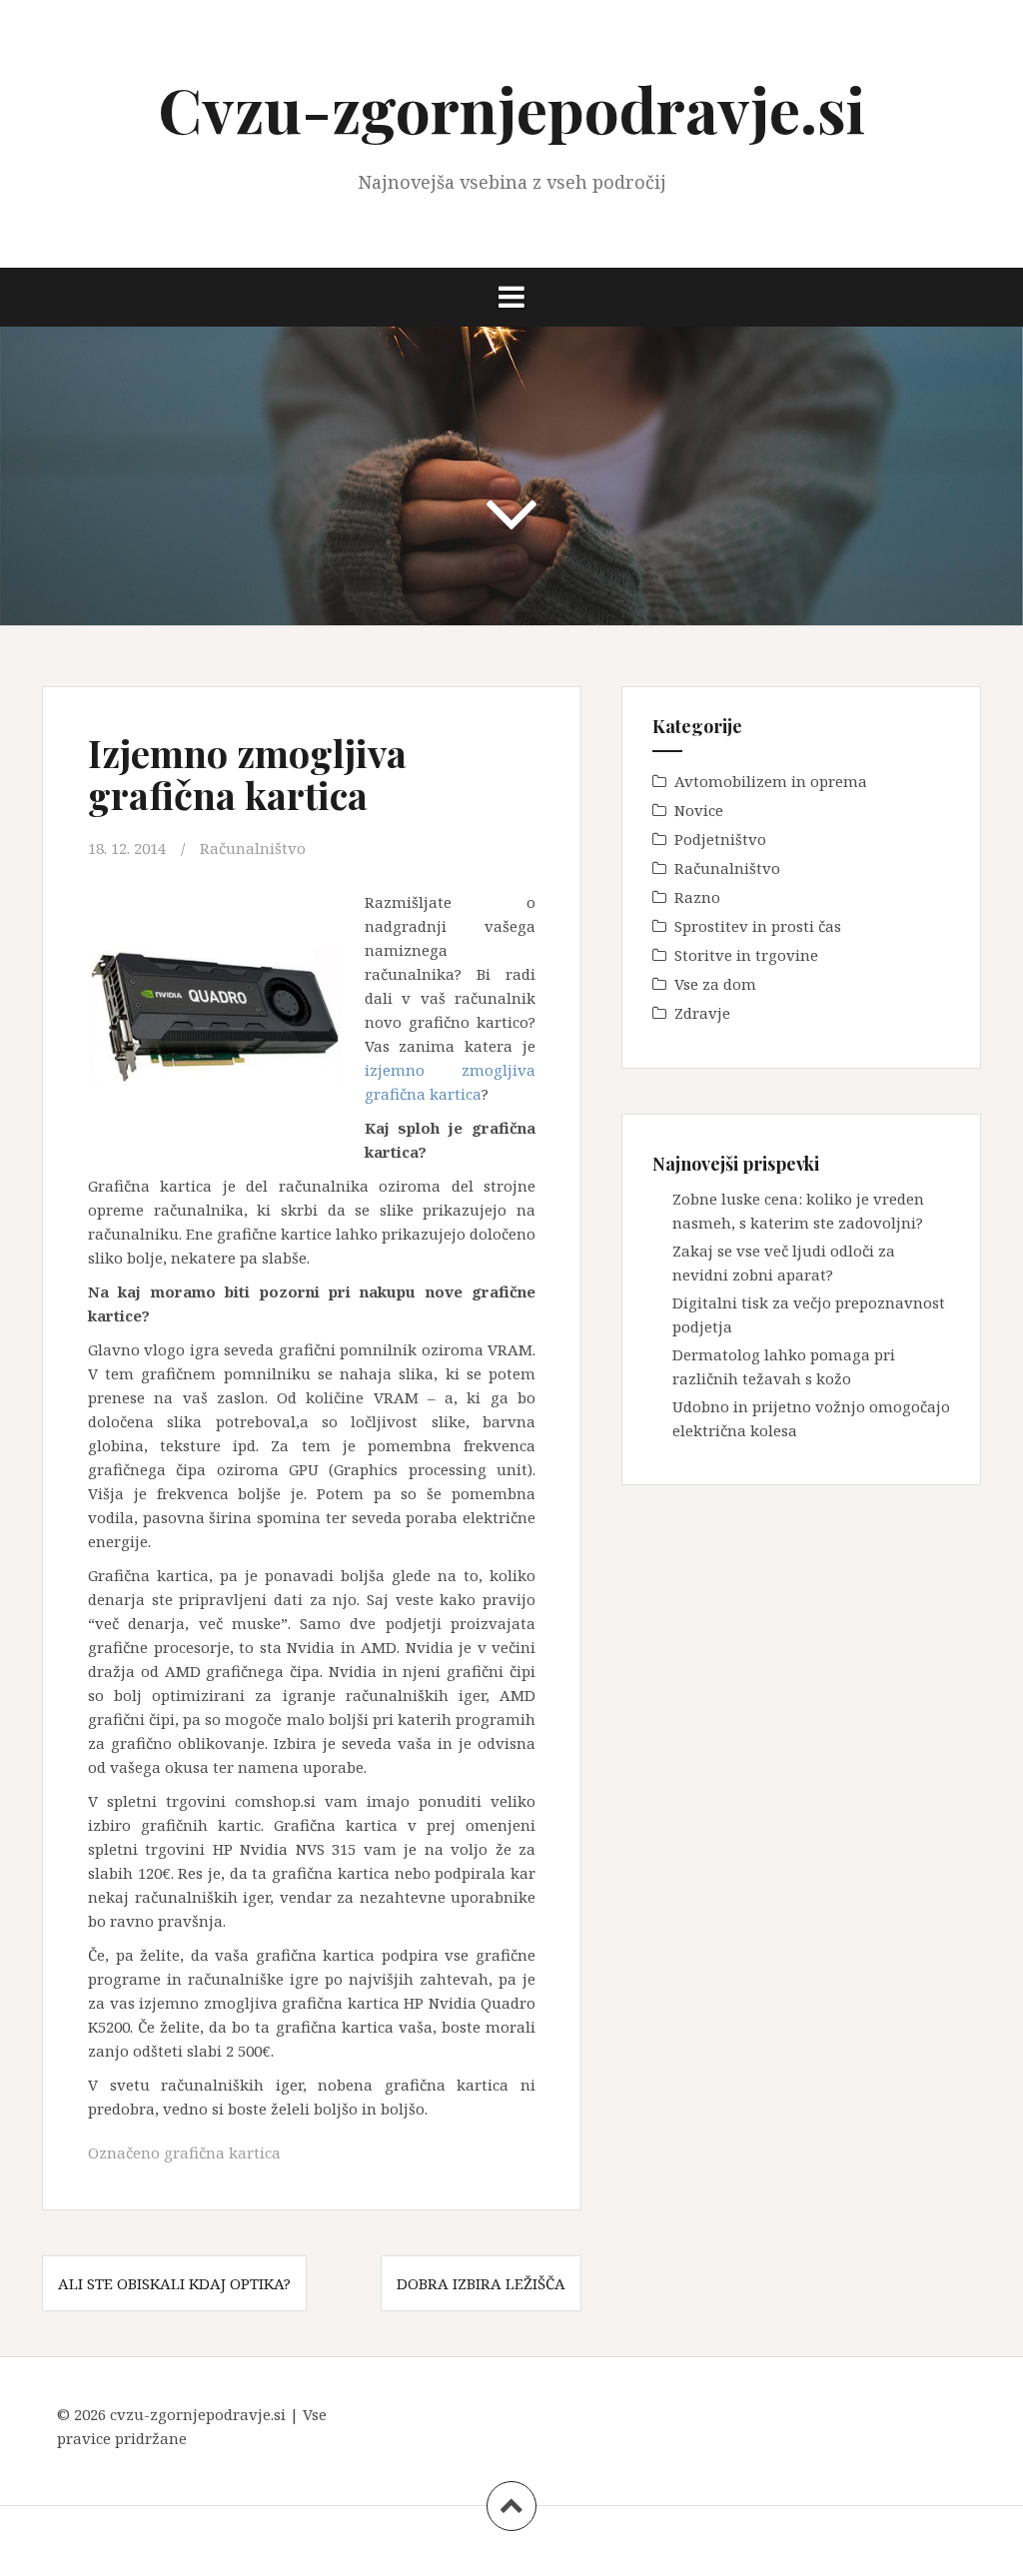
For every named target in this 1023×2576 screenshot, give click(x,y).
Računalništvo (253, 848)
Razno (697, 897)
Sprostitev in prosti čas (758, 926)
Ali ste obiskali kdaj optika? (174, 2283)
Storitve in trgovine (746, 955)
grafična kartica (222, 2152)
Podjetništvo (720, 839)
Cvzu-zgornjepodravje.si (511, 108)
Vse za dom (715, 984)
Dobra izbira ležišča (481, 2283)
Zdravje (702, 1013)
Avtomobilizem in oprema (771, 781)
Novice (699, 810)
